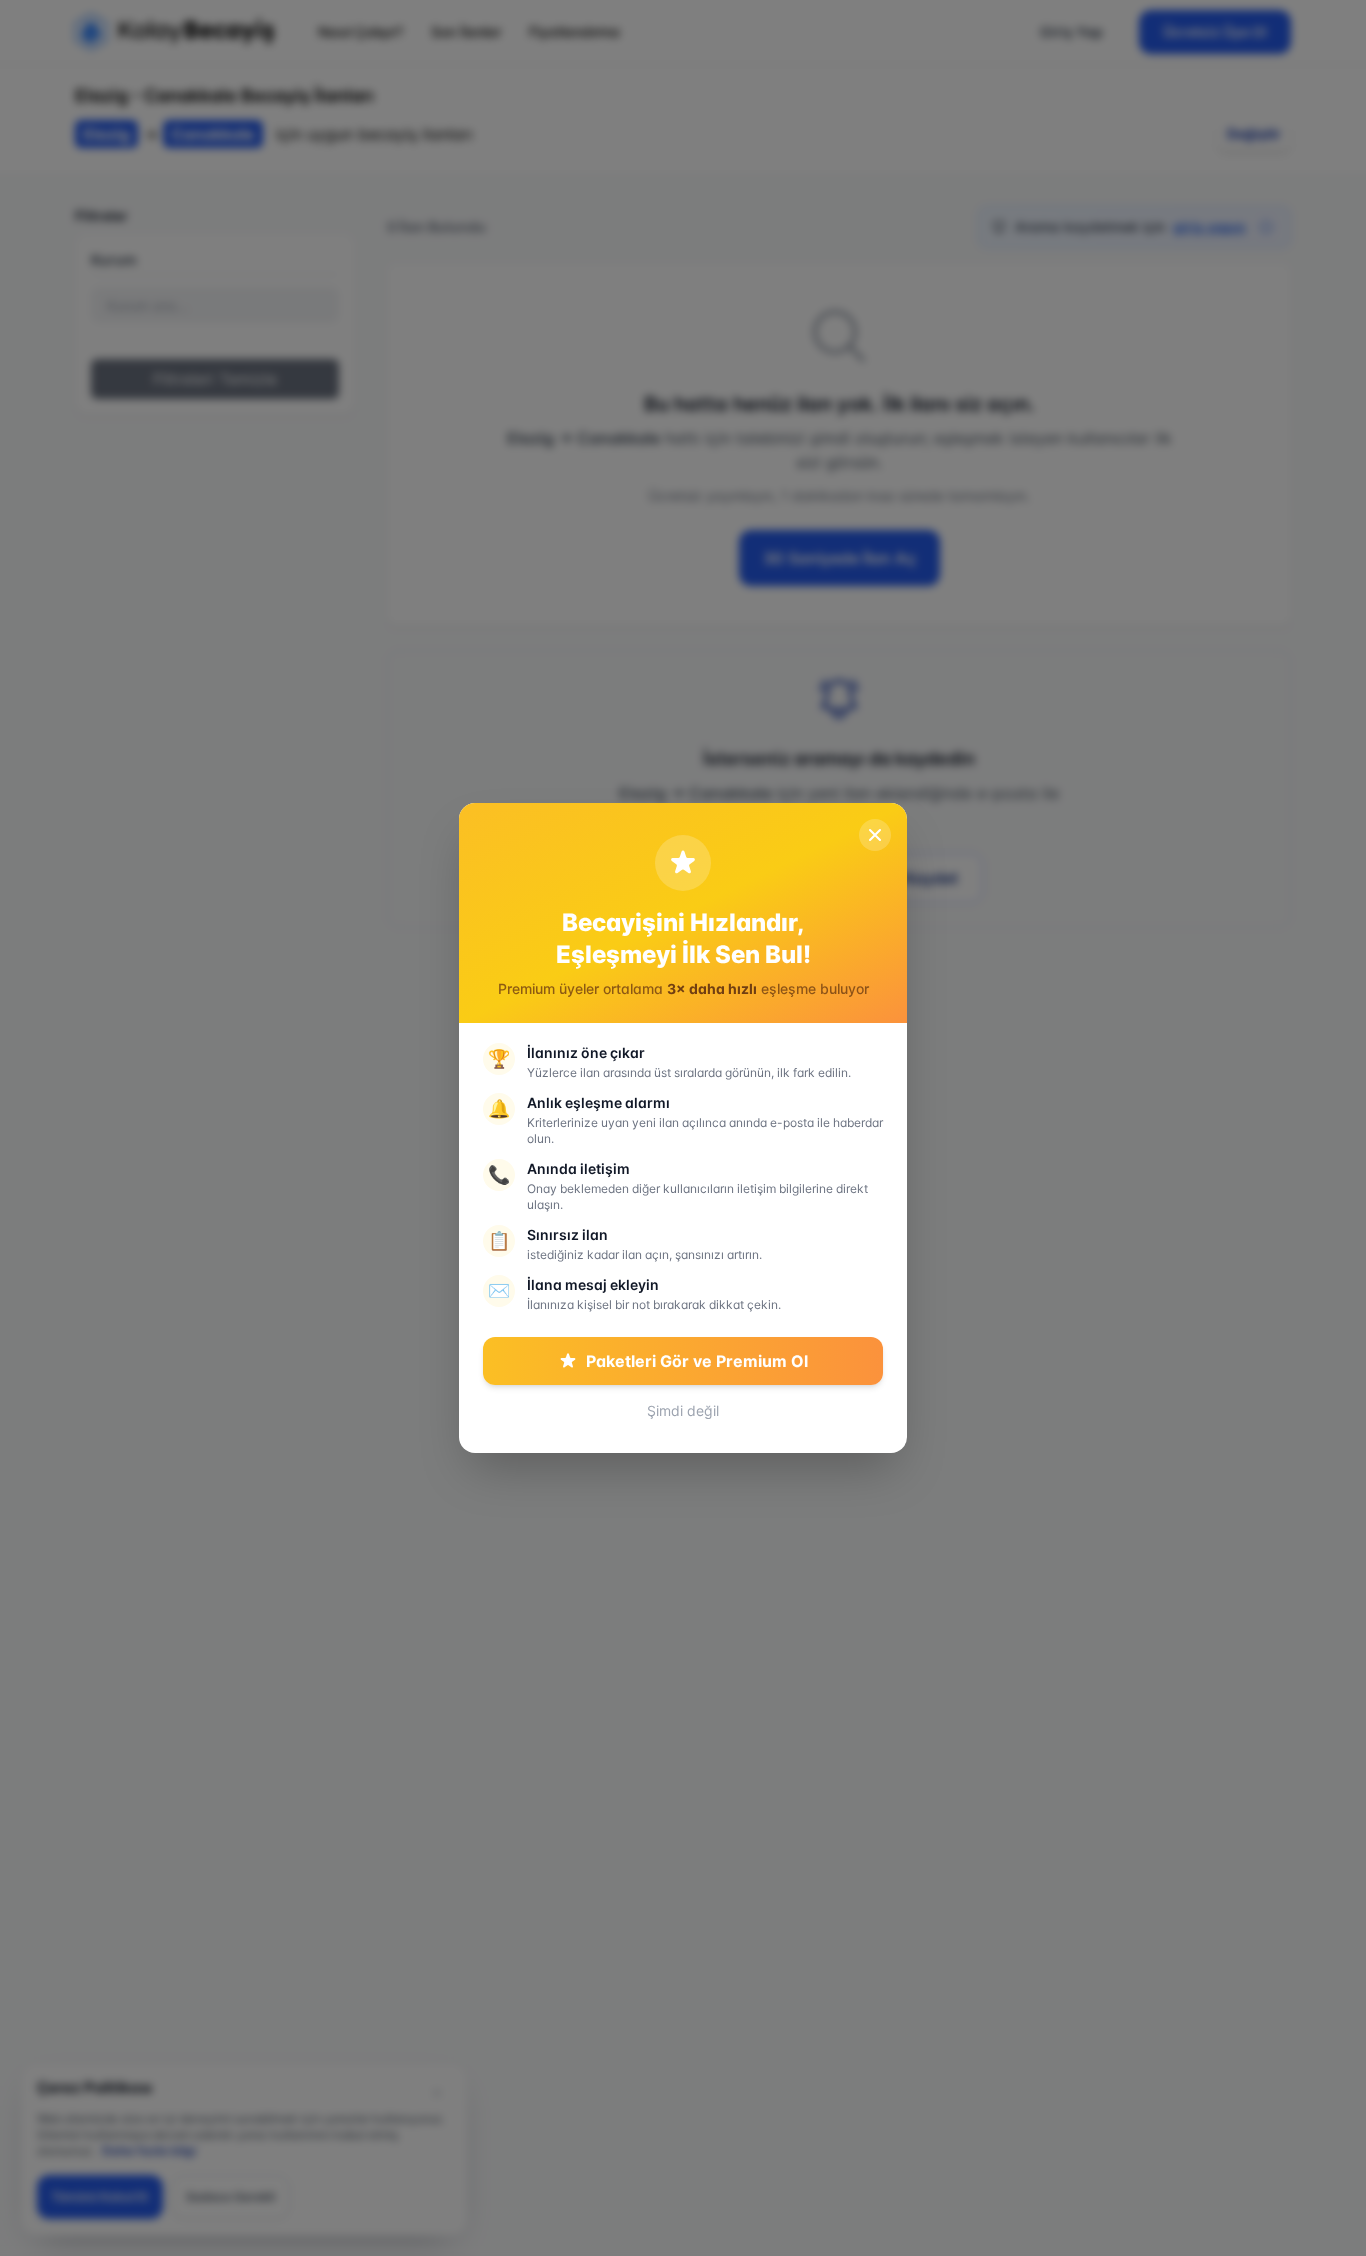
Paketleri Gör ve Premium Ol (697, 1361)
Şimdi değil (683, 1410)
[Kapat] (875, 835)
